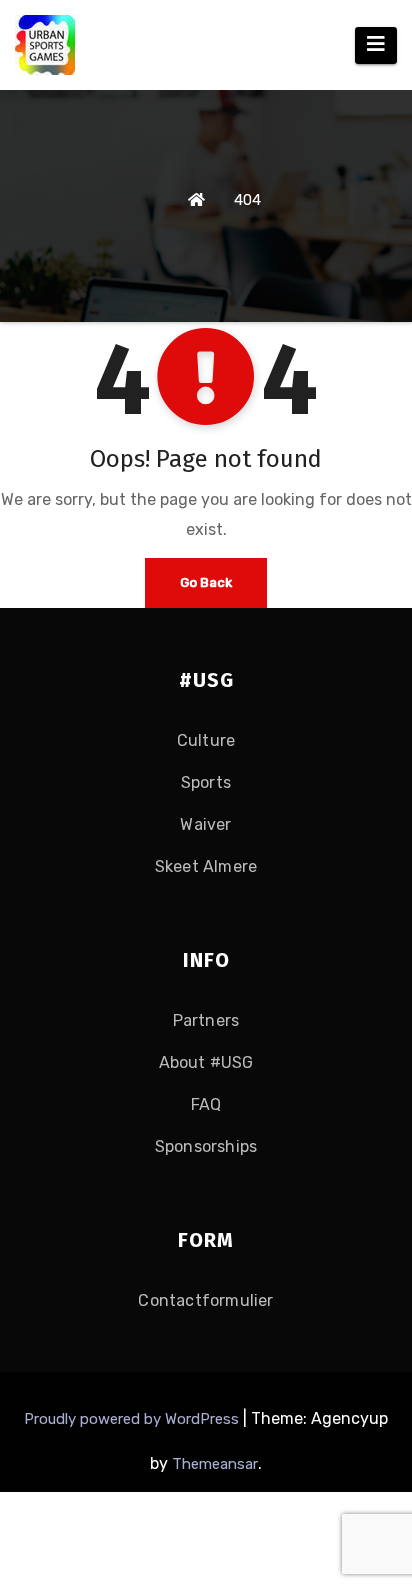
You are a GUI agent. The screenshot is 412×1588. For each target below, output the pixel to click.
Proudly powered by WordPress (133, 1419)
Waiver (205, 824)
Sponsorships (206, 1146)
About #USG (206, 1062)
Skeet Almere (206, 866)
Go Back (206, 582)
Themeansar (215, 1464)
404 (247, 200)
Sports (206, 782)
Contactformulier (205, 1300)
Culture (206, 740)
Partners (206, 1020)
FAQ (206, 1104)
